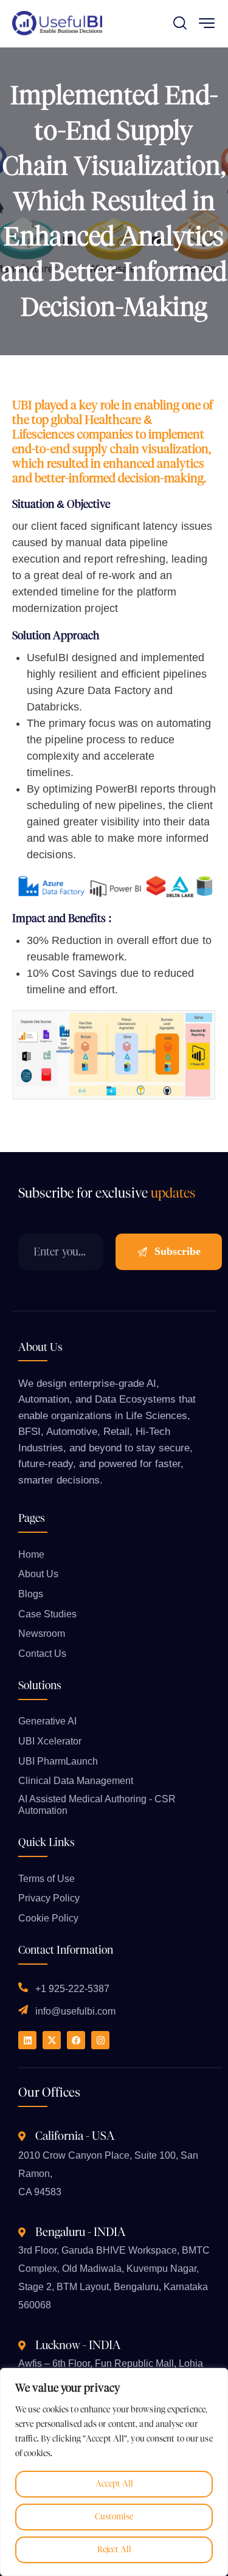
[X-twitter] (52, 2040)
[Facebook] (76, 2040)
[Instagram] (100, 2040)
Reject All (114, 2550)
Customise (114, 2517)
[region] (114, 2472)
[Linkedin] (27, 2040)
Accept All (114, 2484)
